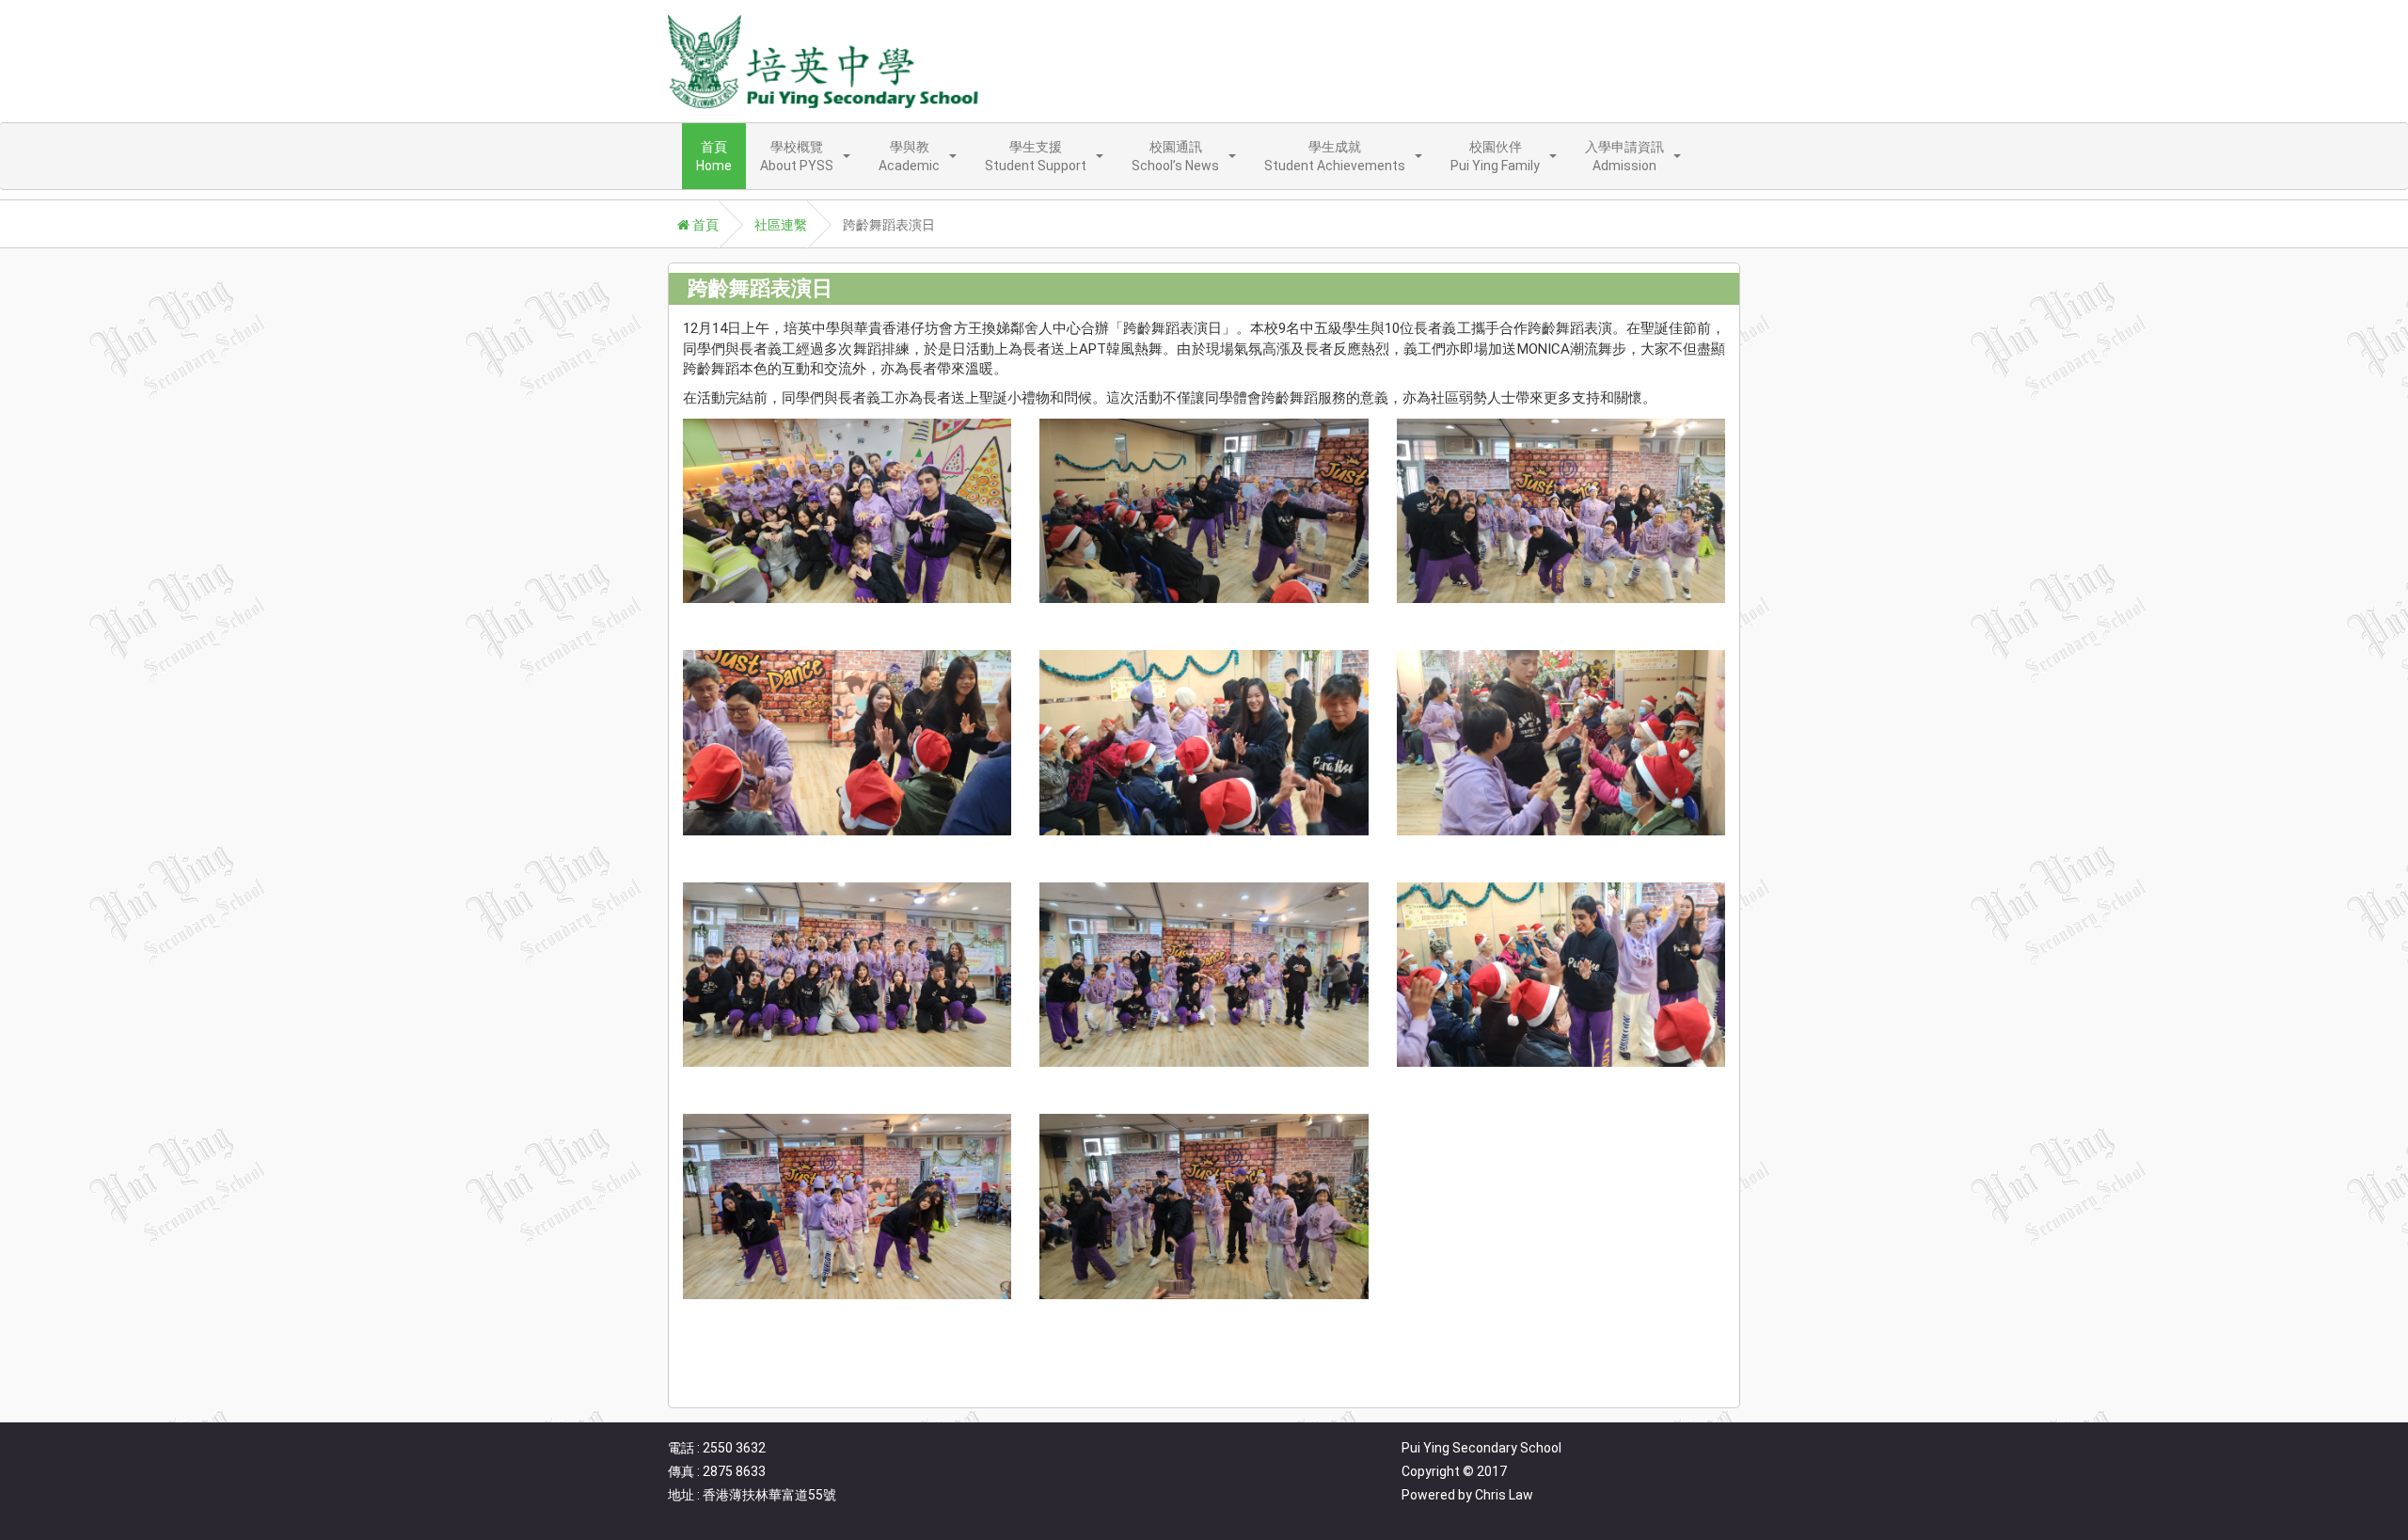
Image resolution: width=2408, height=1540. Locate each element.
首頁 (704, 225)
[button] (805, 156)
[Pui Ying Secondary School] (824, 61)
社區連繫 (781, 225)
